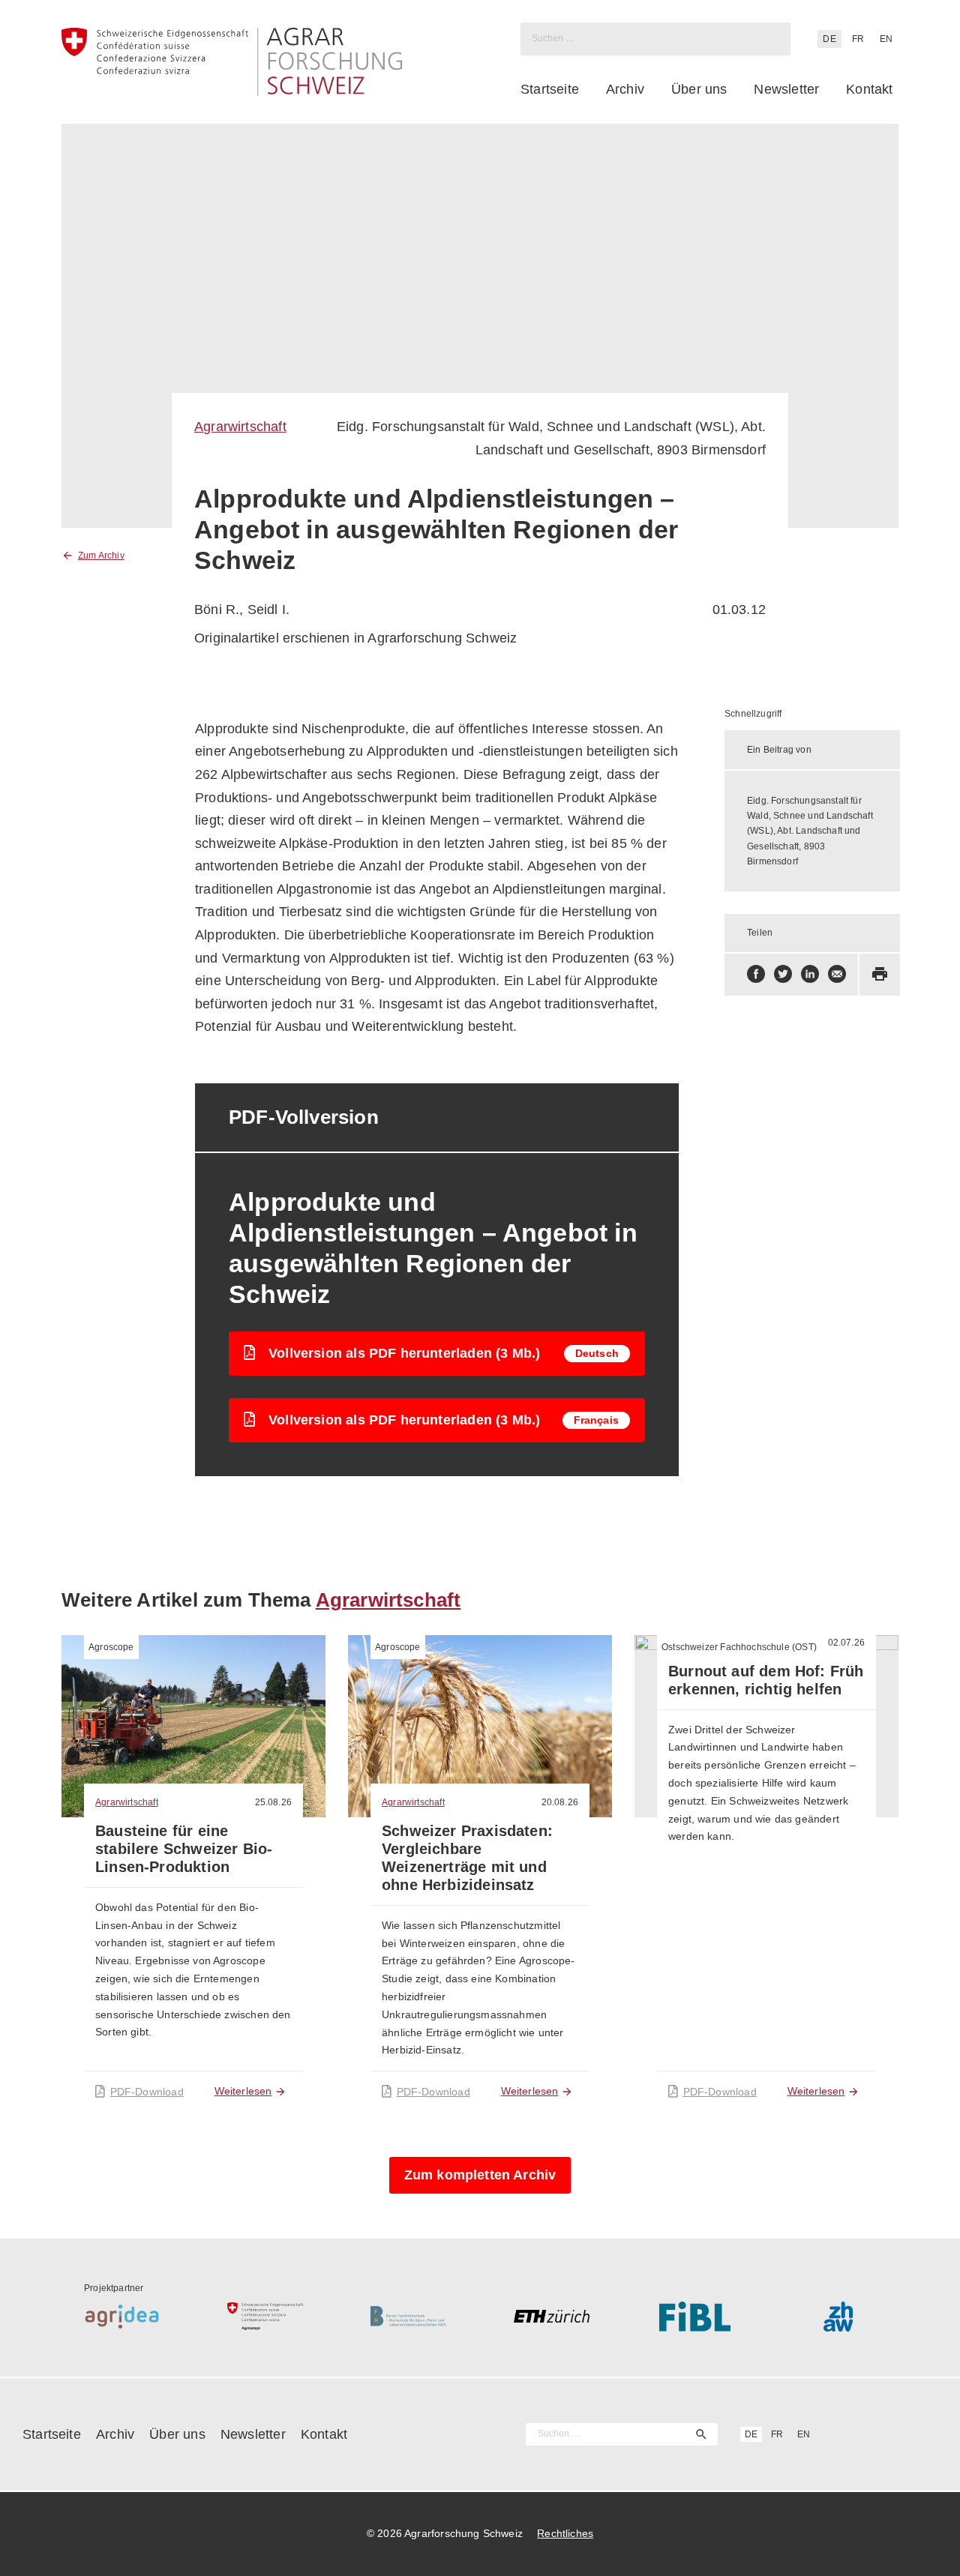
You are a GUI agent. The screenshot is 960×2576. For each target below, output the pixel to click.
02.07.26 (846, 1643)
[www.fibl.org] (695, 2317)
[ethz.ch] (552, 2317)
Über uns (699, 89)
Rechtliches (565, 2533)
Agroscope (111, 1647)
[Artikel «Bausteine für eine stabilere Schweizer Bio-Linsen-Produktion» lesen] (193, 1727)
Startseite (550, 89)
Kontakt (869, 89)
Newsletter (786, 89)
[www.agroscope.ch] (265, 2317)
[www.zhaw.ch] (838, 2317)
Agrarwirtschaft (240, 427)
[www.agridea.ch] (122, 2317)
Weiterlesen (243, 2091)
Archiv (625, 89)
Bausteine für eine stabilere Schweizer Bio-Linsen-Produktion (184, 1849)
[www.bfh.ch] (408, 2317)
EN (886, 39)
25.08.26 (273, 1802)
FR (858, 39)
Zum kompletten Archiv (480, 2175)
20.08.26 (560, 1802)
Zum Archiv (101, 556)
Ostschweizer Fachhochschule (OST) (739, 1647)
